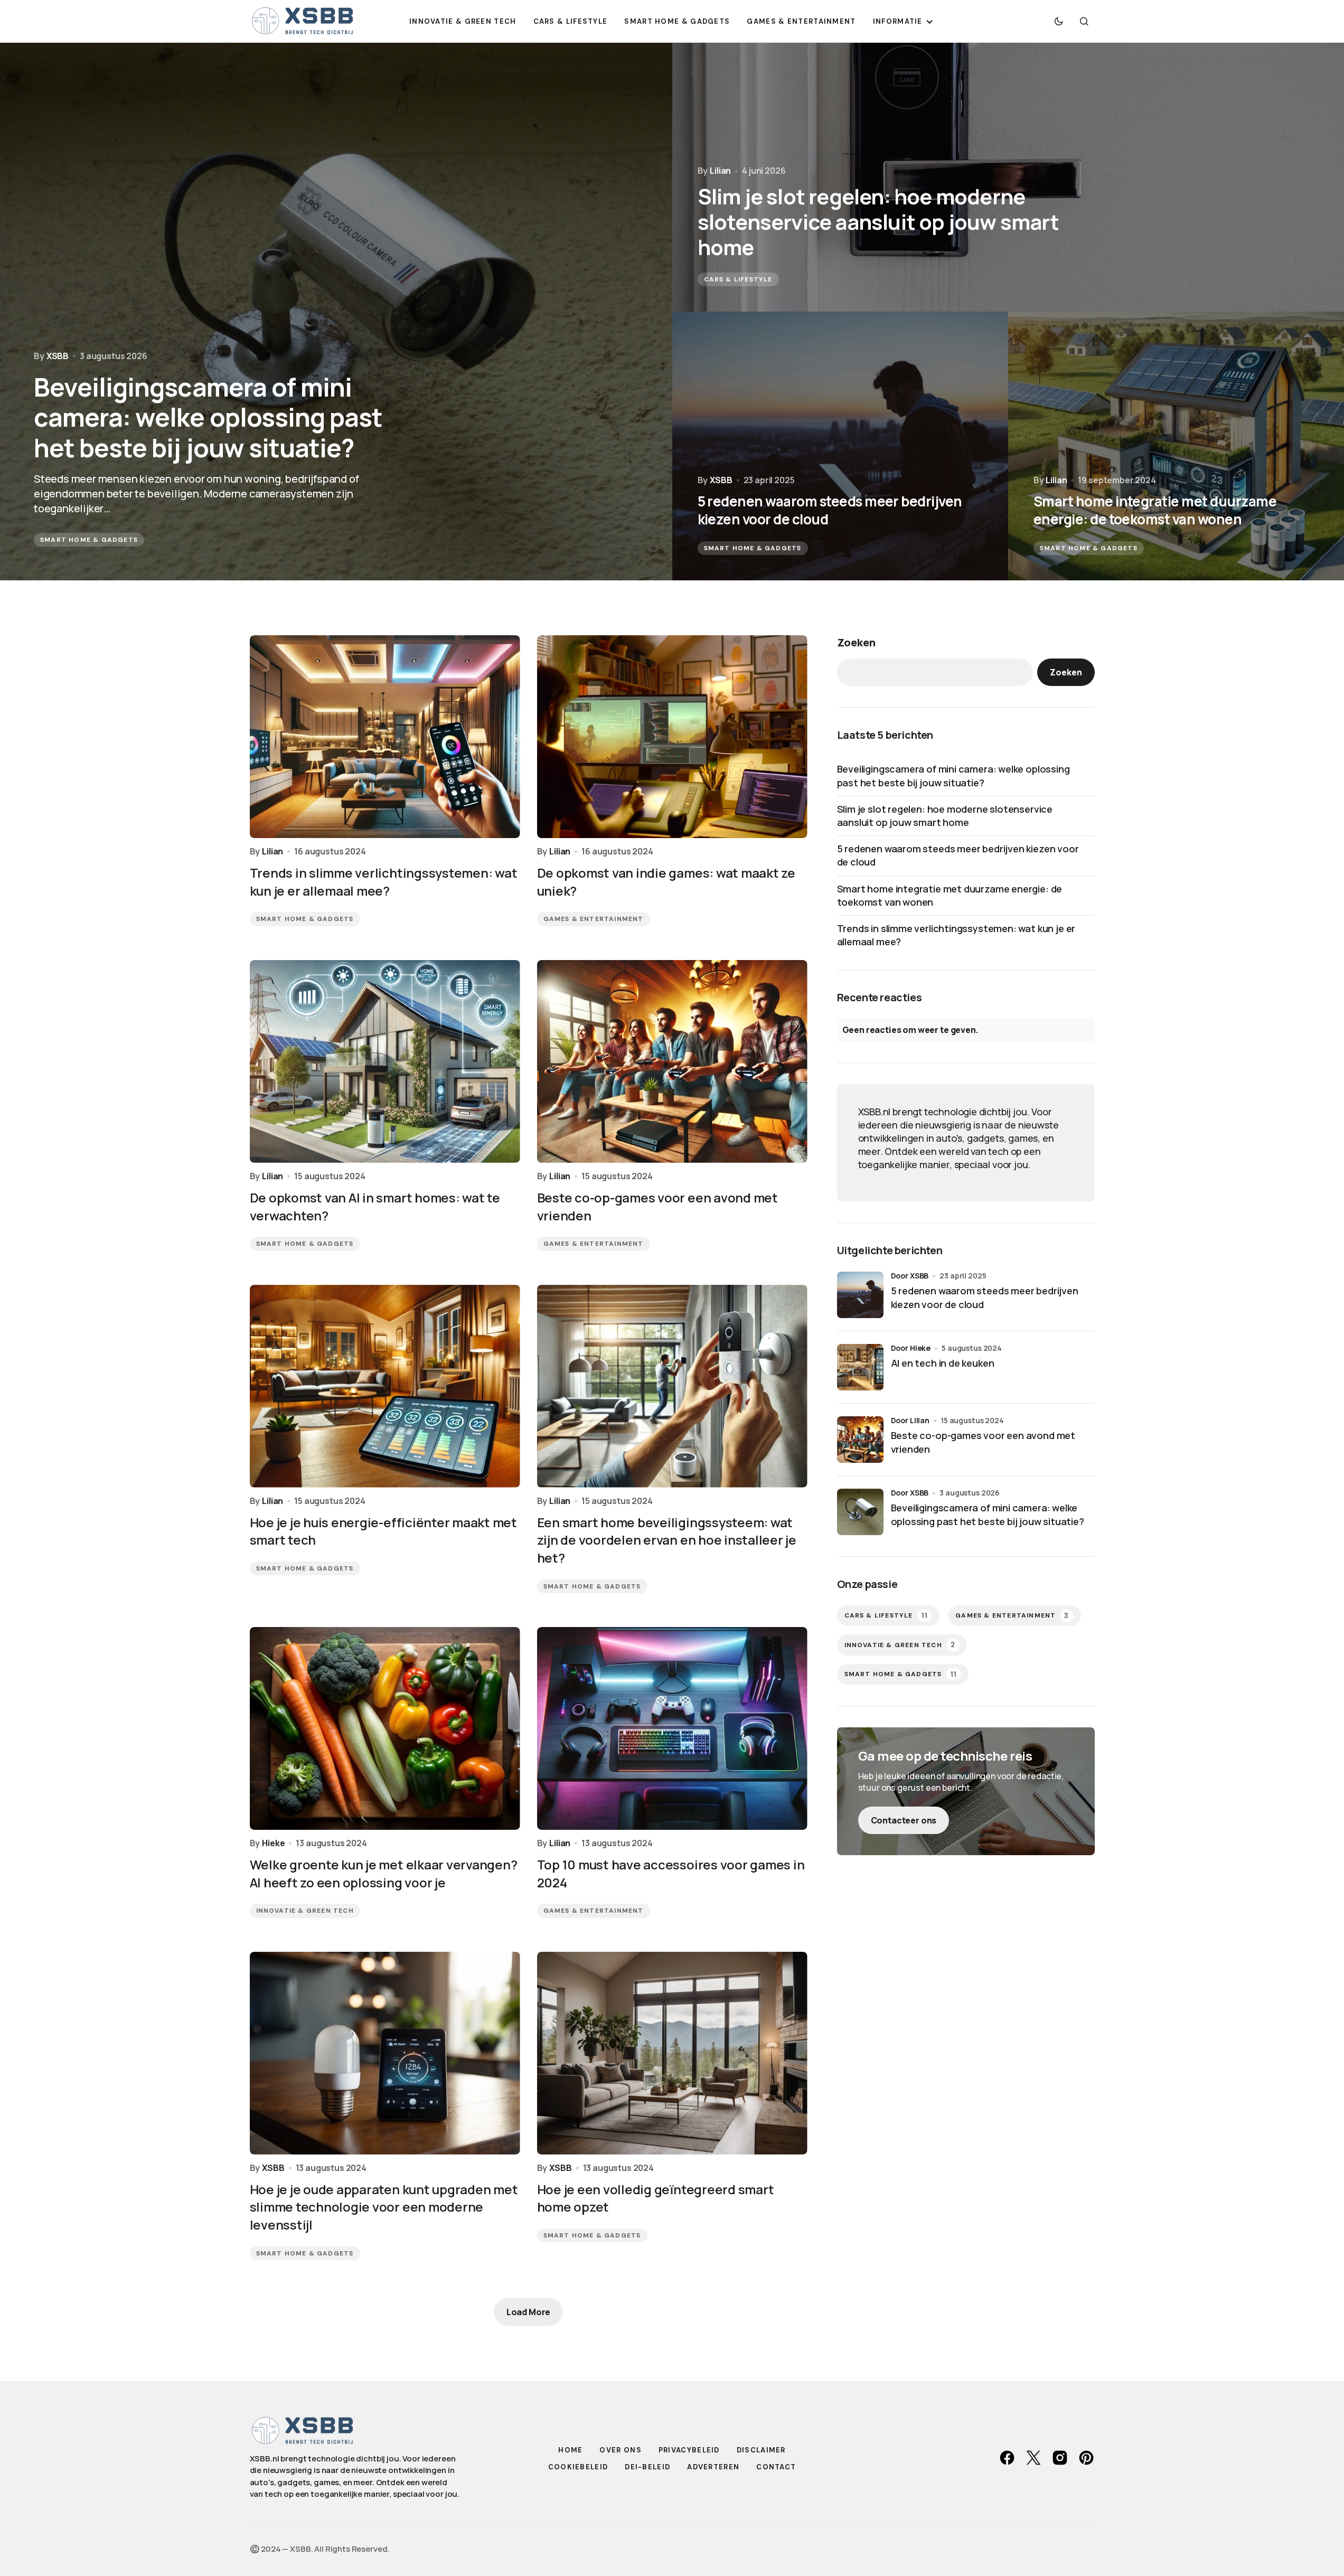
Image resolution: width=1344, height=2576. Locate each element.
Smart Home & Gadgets (89, 540)
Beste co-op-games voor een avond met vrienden (983, 1442)
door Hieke (911, 1348)
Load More (529, 2312)
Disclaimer (761, 2450)
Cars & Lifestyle (738, 279)
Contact (776, 2467)
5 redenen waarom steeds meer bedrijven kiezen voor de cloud (958, 855)
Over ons (620, 2450)
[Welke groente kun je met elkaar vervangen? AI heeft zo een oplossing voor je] (385, 1728)
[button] (1059, 21)
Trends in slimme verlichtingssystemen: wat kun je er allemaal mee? (956, 935)
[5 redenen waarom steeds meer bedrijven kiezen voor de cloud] (840, 446)
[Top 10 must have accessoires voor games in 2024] (672, 1728)
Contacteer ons (904, 1820)
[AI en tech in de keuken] (860, 1367)
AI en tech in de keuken (943, 1363)
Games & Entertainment (594, 919)
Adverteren (713, 2467)
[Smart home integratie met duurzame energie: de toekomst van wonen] (1176, 446)
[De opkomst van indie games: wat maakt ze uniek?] (672, 737)
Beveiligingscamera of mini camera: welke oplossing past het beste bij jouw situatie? (953, 775)
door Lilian (910, 1420)
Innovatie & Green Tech (305, 1911)
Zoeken (856, 642)
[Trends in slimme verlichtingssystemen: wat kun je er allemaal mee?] (385, 737)
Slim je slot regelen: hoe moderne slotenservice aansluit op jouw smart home (945, 816)
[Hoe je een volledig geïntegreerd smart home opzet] (672, 2053)
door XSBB (910, 1276)
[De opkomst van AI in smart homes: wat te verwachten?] (385, 1061)
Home (570, 2450)
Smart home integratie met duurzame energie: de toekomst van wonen (950, 895)
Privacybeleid (689, 2450)
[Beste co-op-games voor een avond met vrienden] (672, 1061)
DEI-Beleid (647, 2467)
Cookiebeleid (578, 2467)
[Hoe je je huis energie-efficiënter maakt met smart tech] (385, 1386)
